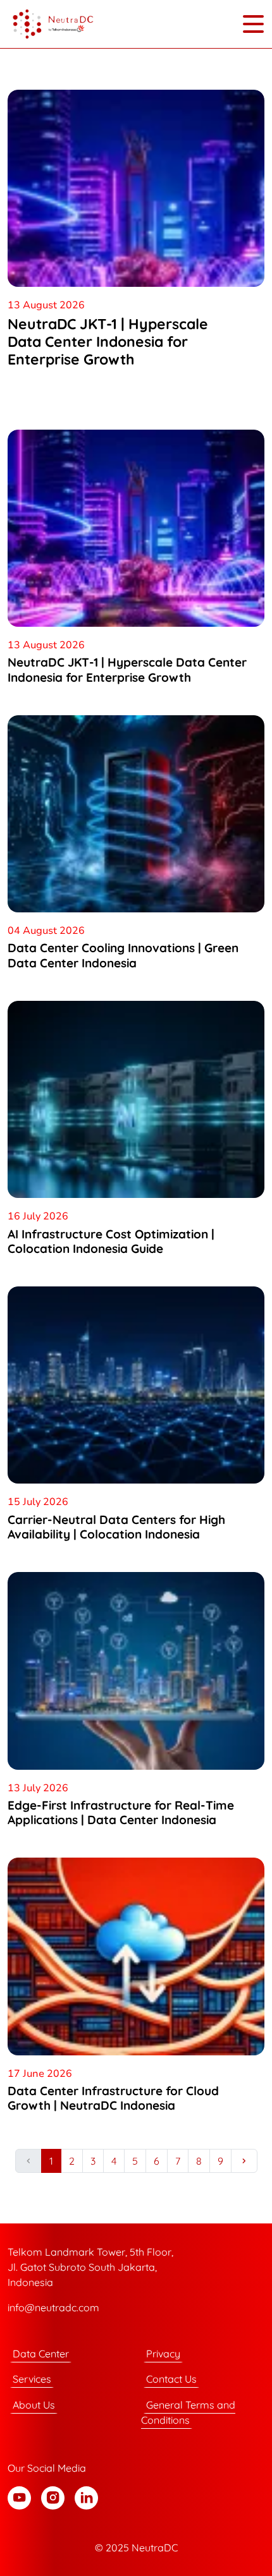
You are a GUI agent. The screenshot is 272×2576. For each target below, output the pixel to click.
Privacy (163, 2354)
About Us (34, 2405)
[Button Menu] (253, 24)
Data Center (41, 2354)
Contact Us (171, 2379)
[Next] (244, 2161)
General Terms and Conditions (188, 2412)
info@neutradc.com (53, 2307)
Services (32, 2379)
